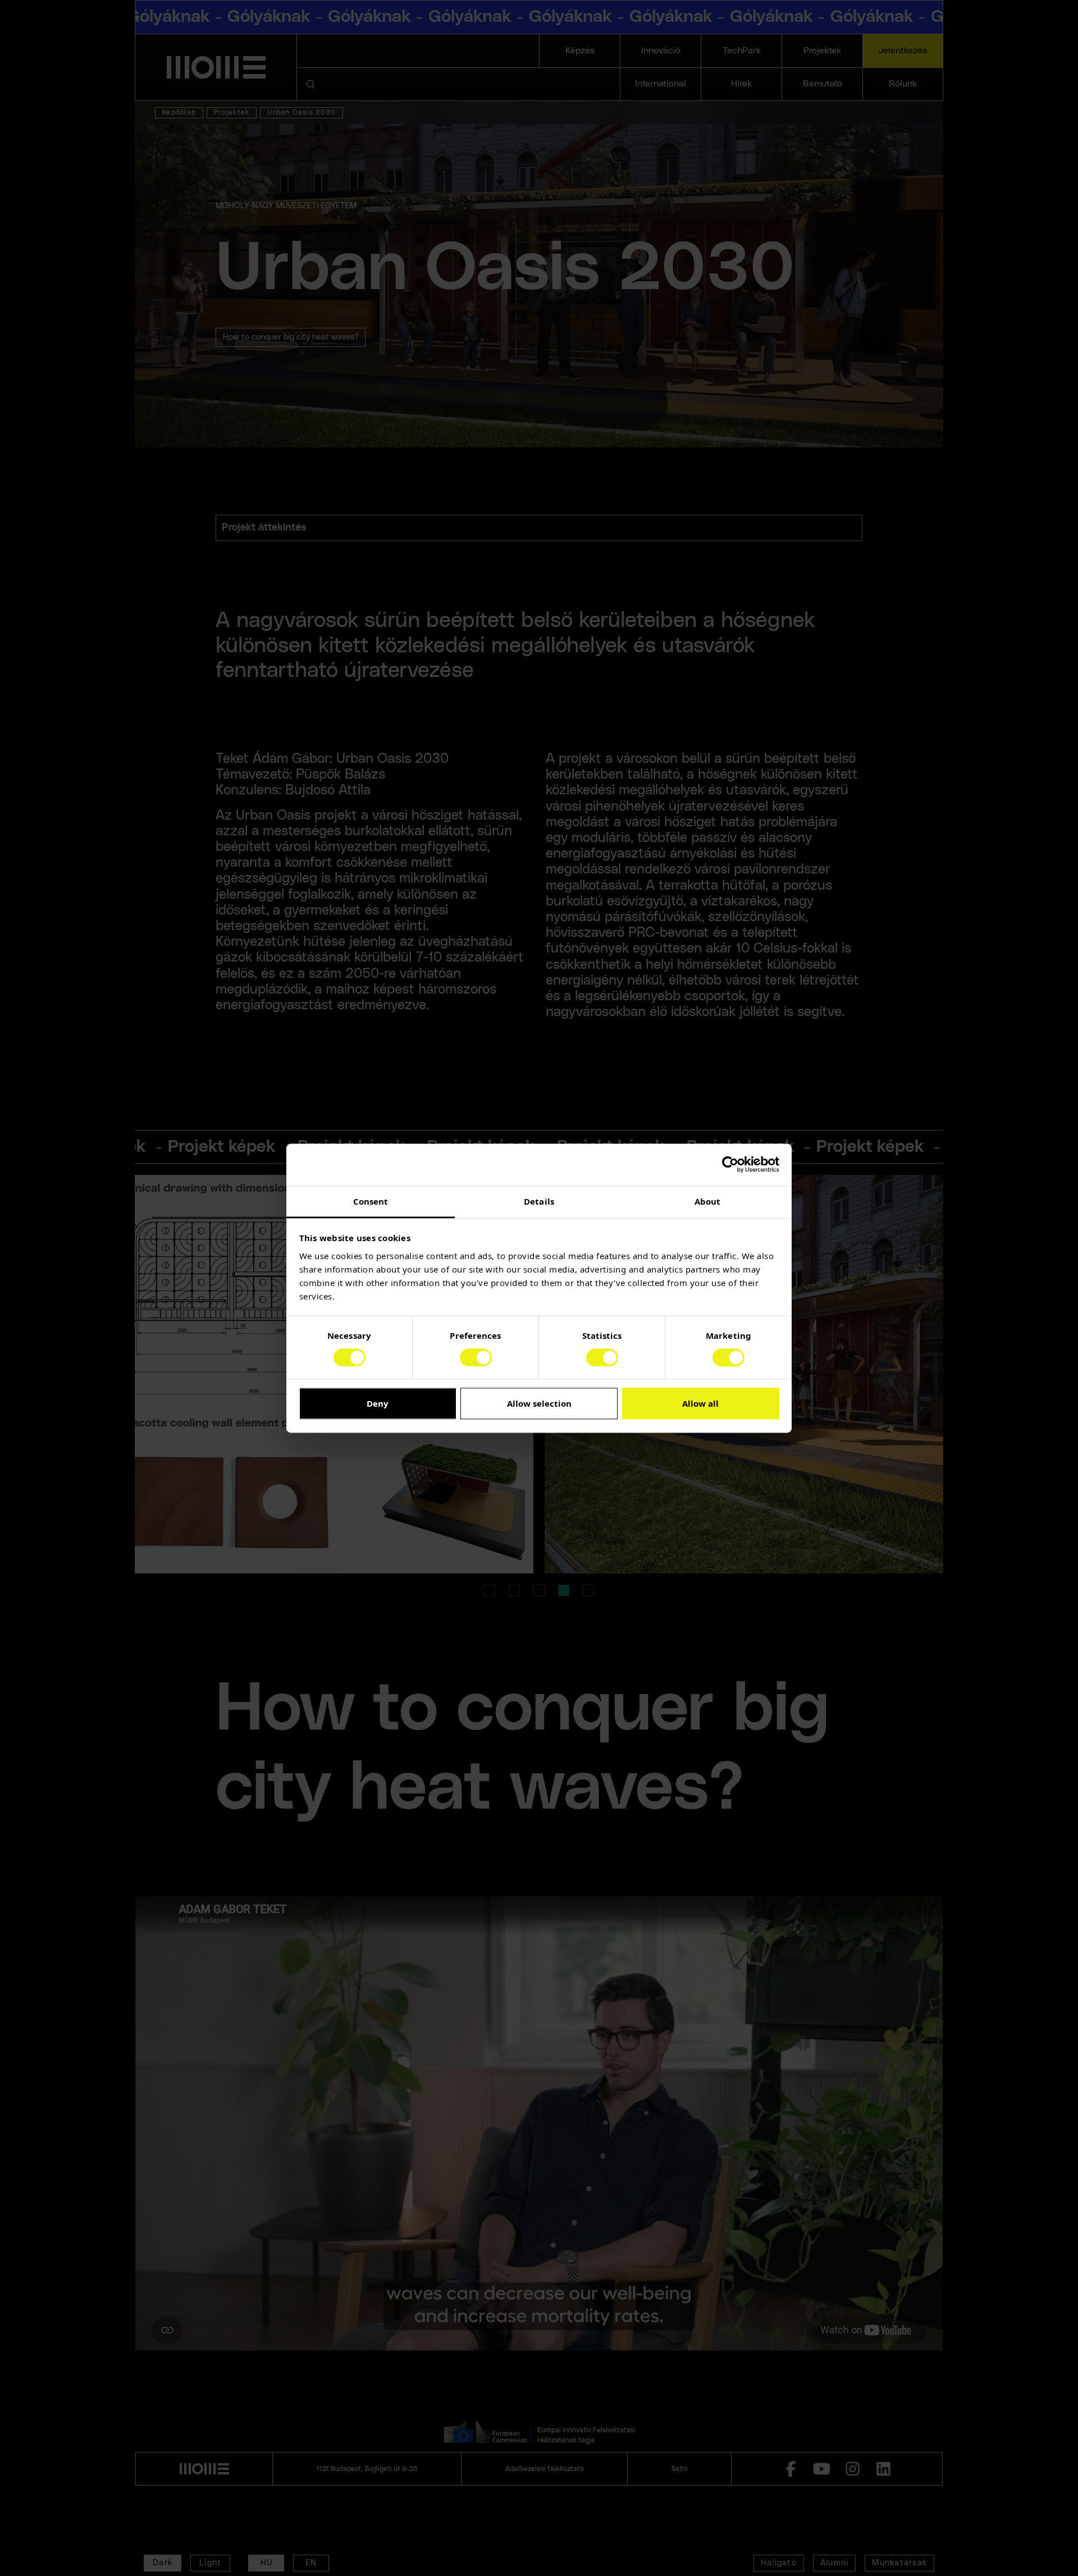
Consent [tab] (371, 1201)
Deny (378, 1404)
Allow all (700, 1404)
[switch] (476, 1357)
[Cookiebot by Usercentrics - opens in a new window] (730, 1164)
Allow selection (539, 1404)
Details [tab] (539, 1201)
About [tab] (708, 1201)
